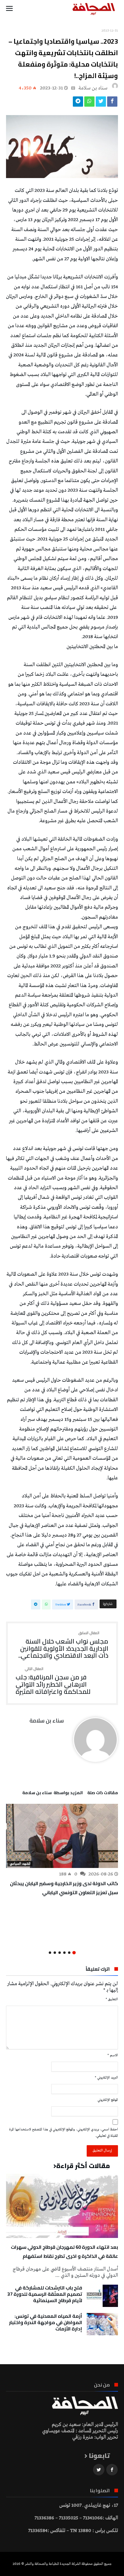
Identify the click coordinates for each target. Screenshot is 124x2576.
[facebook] (112, 103)
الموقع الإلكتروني (108, 2100)
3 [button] (64, 1953)
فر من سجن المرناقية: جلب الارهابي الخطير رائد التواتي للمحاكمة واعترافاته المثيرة (53, 1681)
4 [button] (60, 1953)
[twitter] (101, 103)
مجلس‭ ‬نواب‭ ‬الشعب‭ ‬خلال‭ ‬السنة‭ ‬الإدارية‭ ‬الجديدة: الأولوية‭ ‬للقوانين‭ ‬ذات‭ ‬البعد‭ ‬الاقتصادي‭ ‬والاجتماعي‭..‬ (63, 1645)
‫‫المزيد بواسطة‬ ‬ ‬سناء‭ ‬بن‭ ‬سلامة (53, 1794)
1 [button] (74, 1952)
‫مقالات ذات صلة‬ (103, 1794)
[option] (62, 1850)
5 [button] (55, 1953)
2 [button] (69, 1953)
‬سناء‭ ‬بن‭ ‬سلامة (93, 88)
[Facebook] (112, 2470)
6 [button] (50, 1953)
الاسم (113, 2055)
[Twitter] (99, 2470)
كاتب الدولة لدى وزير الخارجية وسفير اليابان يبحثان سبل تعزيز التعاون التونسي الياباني (64, 1888)
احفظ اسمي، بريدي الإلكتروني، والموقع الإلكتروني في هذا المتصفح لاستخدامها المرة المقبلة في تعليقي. (64, 2133)
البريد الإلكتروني (106, 2078)
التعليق (112, 1999)
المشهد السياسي (20, 1864)
